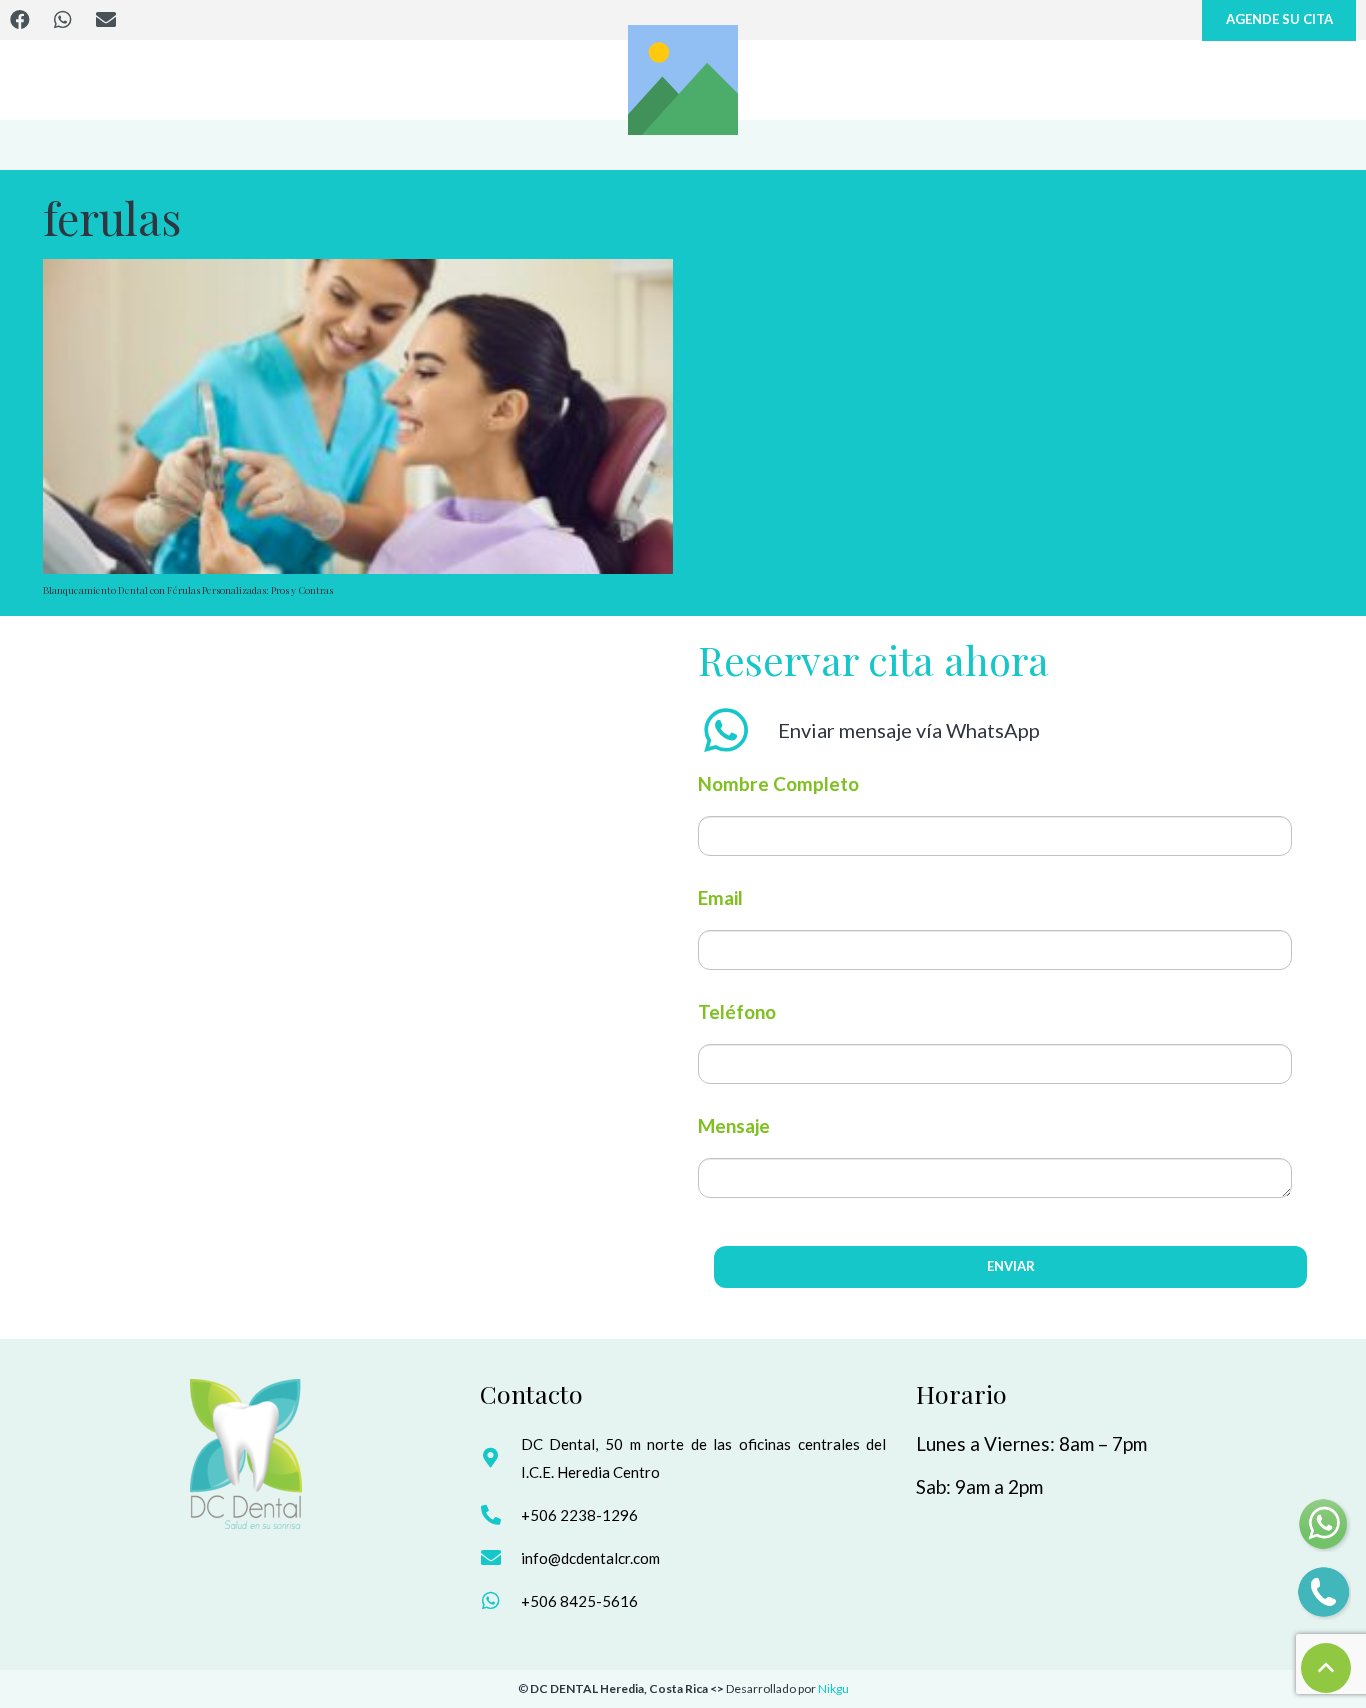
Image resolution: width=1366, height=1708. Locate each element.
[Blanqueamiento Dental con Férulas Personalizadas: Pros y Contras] (358, 416)
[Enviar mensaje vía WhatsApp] (738, 730)
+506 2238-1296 (579, 1515)
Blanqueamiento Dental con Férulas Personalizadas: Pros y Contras (188, 590)
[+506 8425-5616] (500, 1601)
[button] (1326, 1668)
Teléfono (737, 1011)
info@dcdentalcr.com (590, 1558)
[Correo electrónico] (106, 20)
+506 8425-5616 (579, 1601)
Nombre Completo (778, 783)
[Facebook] (20, 20)
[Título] (683, 80)
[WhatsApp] (63, 20)
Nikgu (833, 1688)
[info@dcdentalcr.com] (500, 1558)
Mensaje (734, 1125)
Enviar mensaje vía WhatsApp (909, 730)
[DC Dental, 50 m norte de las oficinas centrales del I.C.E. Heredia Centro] (500, 1458)
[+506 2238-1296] (500, 1515)
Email (720, 897)
